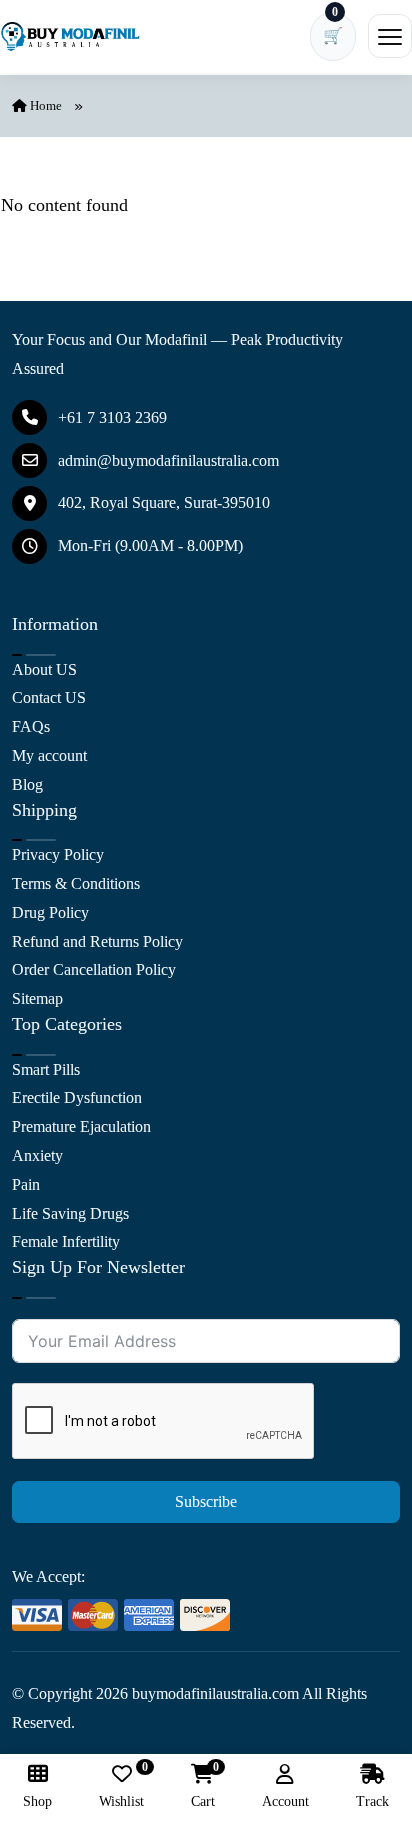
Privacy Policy (58, 854)
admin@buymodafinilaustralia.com (168, 460)
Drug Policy (50, 912)
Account (285, 1801)
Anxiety (37, 1155)
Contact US (49, 697)
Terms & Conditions (76, 883)
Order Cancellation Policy (94, 969)
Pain (26, 1184)
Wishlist (121, 1786)
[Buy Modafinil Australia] (70, 37)
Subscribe (206, 1501)
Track (372, 1801)
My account (49, 755)
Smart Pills (46, 1069)
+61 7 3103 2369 (112, 417)
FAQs (31, 726)
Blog (27, 784)
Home (44, 105)
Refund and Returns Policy (97, 941)
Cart (203, 1786)
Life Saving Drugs (70, 1213)
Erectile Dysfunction (77, 1097)
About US (44, 669)
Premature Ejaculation (81, 1126)
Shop (37, 1801)
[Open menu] (390, 36)
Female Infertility (66, 1241)
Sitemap (37, 998)
